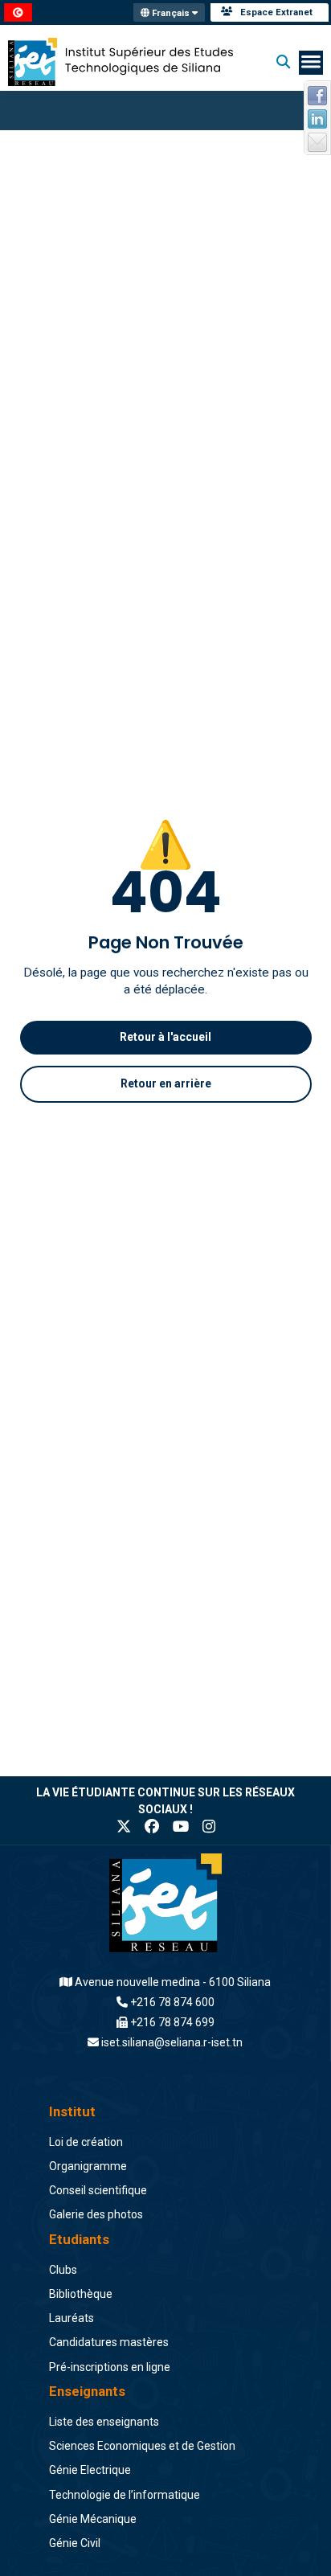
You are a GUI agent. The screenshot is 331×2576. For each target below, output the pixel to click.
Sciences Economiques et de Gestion (142, 2446)
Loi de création (86, 2142)
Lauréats (72, 2318)
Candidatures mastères (109, 2342)
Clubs (63, 2270)
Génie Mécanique (93, 2519)
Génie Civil (75, 2543)
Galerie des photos (96, 2214)
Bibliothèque (81, 2294)
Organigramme (88, 2166)
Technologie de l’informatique (125, 2495)
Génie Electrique (90, 2470)
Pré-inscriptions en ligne (110, 2367)
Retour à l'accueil (165, 1037)
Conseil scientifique (98, 2190)
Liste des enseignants (104, 2422)
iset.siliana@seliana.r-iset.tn (172, 2042)
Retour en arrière (166, 1083)
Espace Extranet (276, 12)
